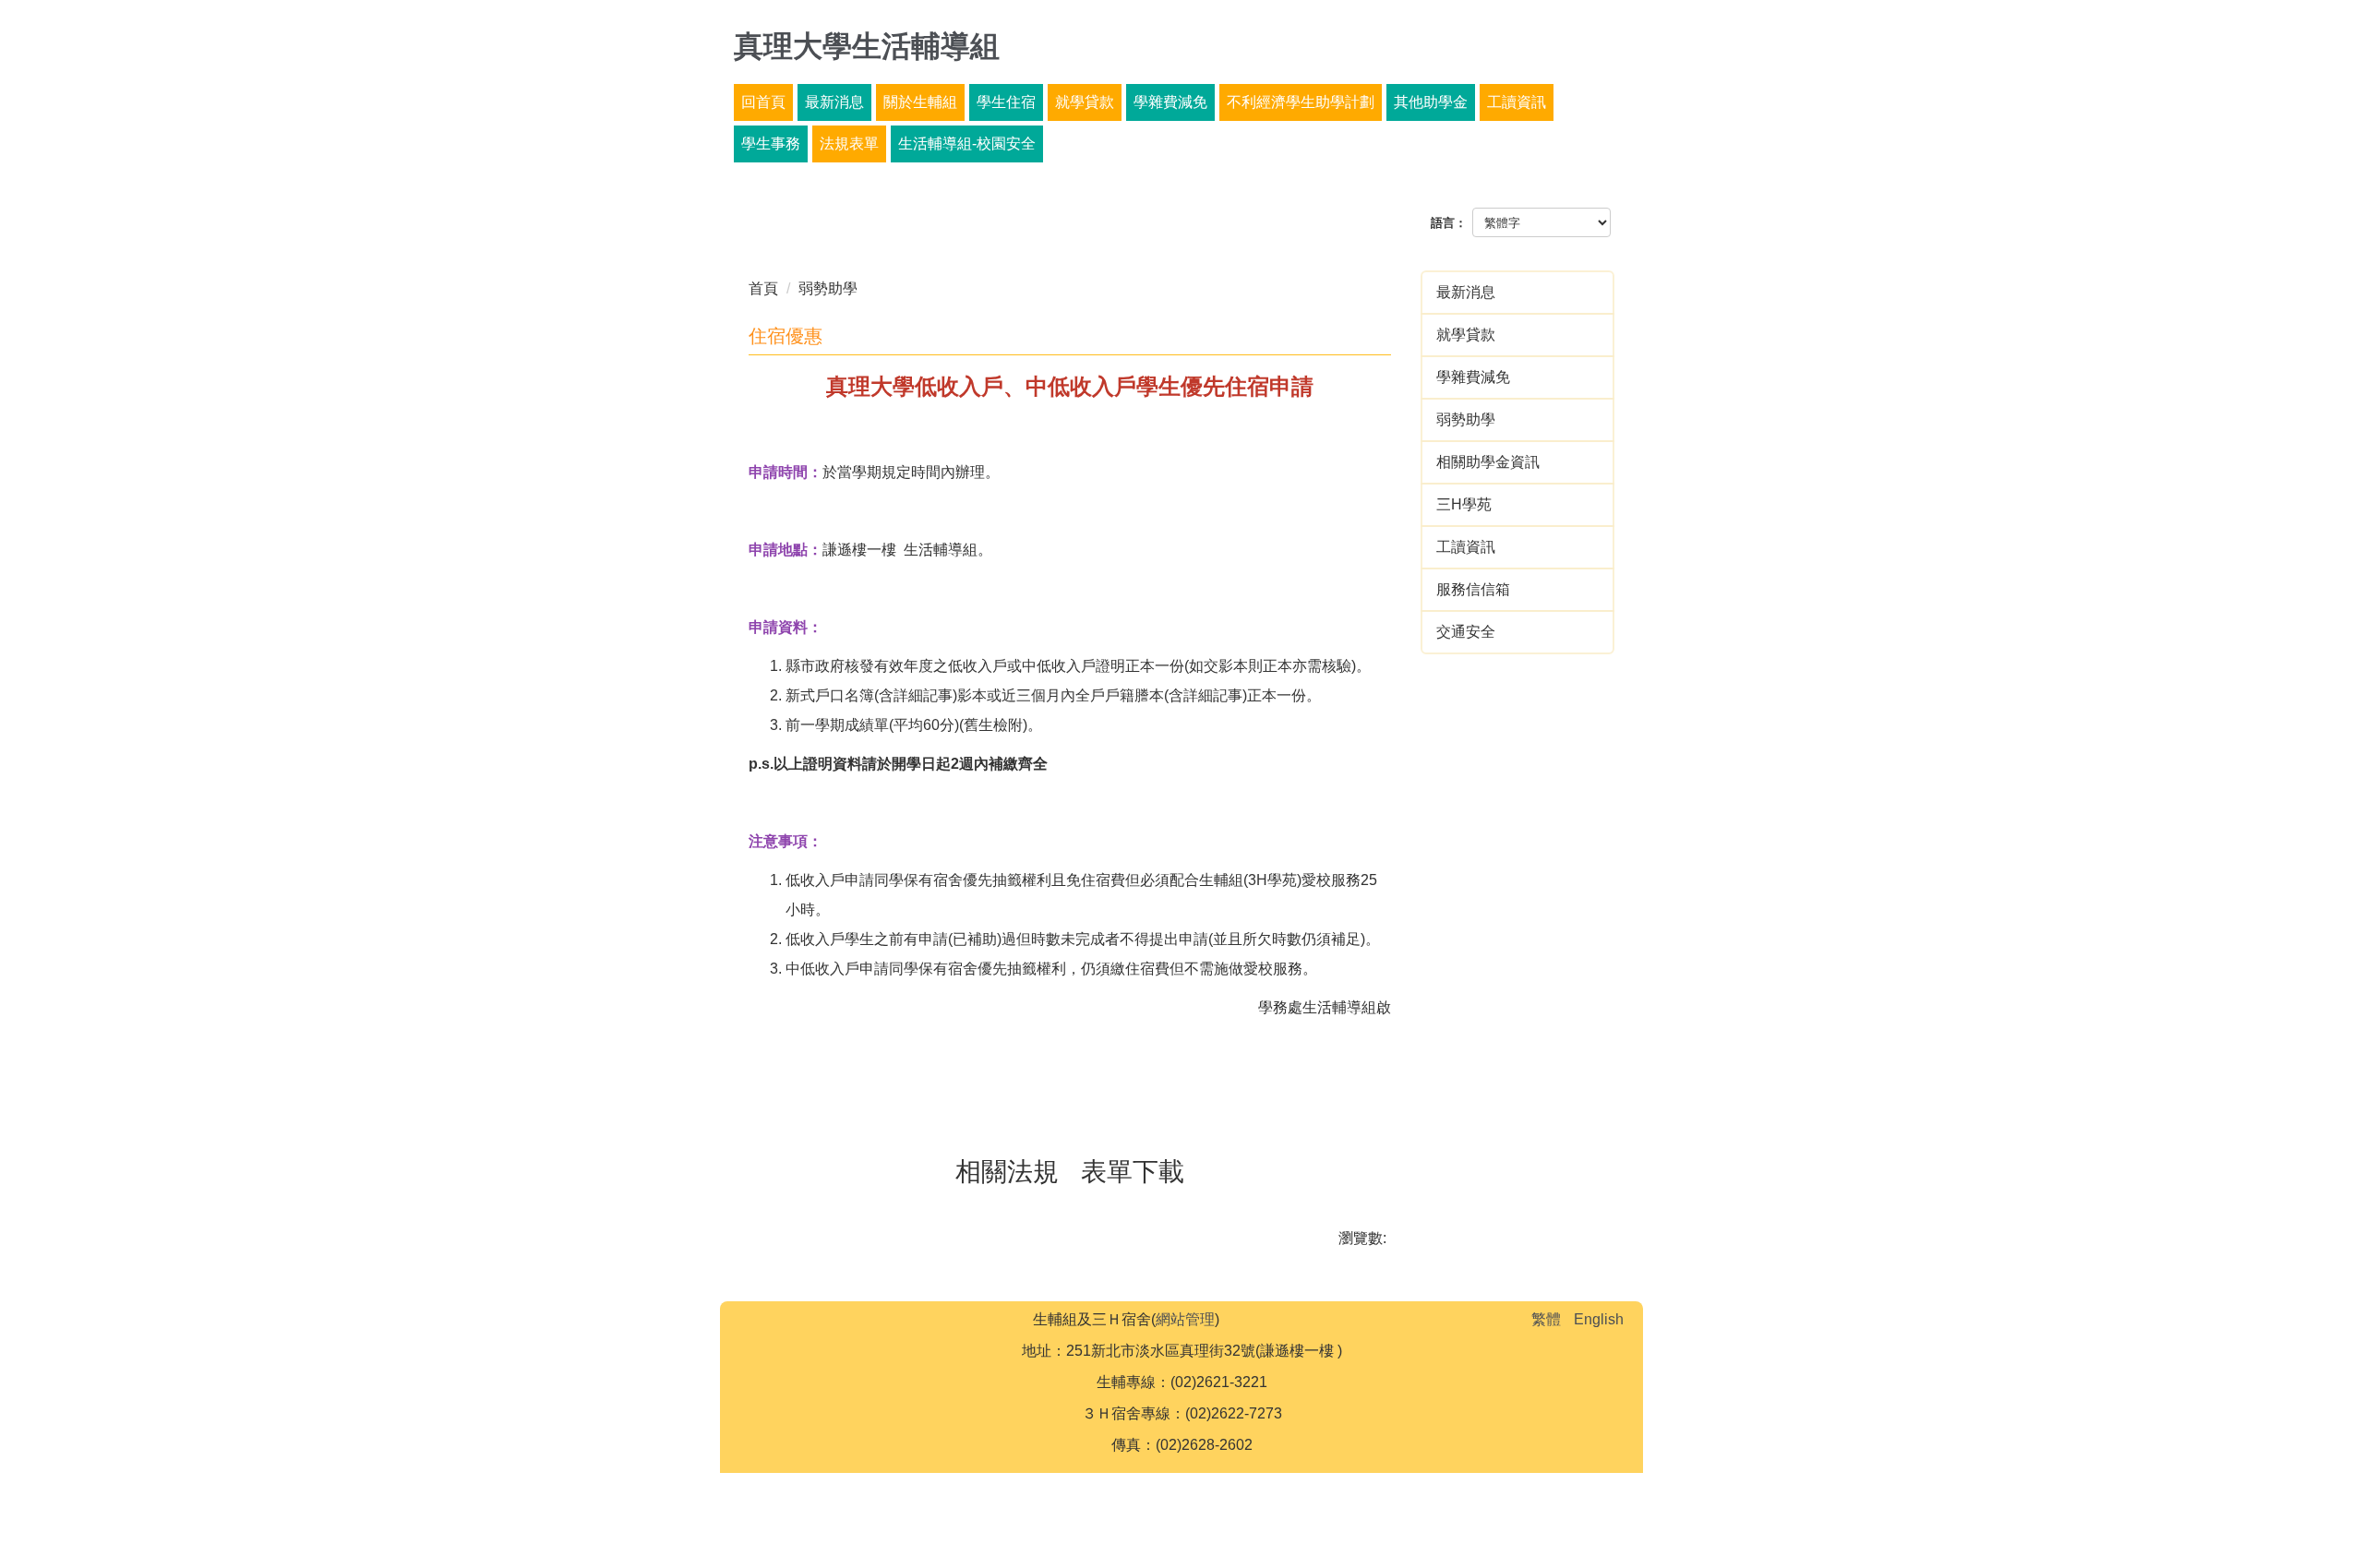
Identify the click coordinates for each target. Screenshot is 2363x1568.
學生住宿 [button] (1006, 102)
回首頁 (763, 102)
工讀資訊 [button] (1517, 102)
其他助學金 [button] (1431, 102)
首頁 (763, 288)
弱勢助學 (828, 288)
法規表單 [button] (849, 144)
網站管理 (1185, 1319)
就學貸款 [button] (1085, 102)
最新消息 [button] (834, 102)
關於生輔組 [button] (920, 102)
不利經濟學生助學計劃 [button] (1301, 102)
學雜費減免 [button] (1170, 102)
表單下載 (1133, 1172)
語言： (1449, 223)
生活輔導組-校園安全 (967, 144)
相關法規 (1007, 1172)
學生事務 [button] (771, 144)
